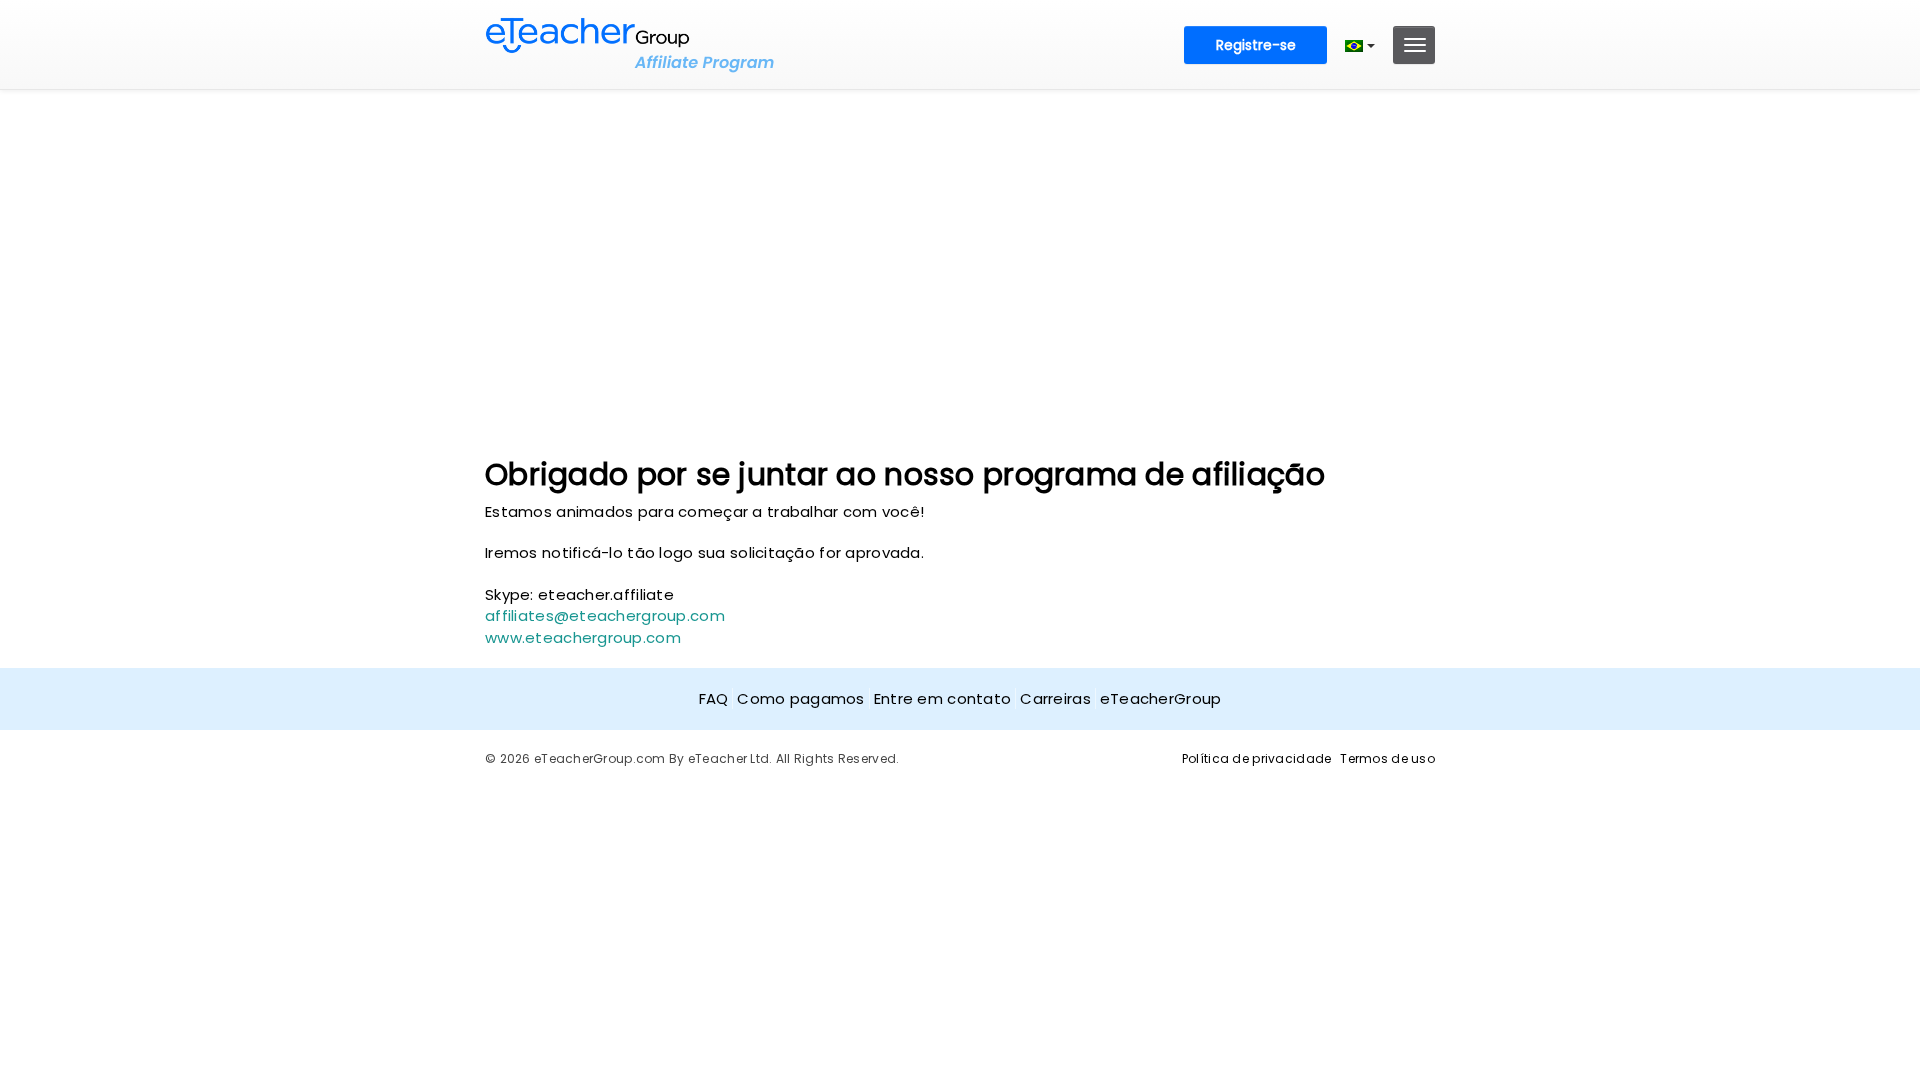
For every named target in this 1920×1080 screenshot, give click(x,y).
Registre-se (1256, 45)
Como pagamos (800, 698)
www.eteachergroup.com (583, 637)
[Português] (1360, 45)
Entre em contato (942, 698)
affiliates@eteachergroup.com (605, 615)
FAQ (714, 698)
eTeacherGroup (1161, 698)
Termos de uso (1387, 758)
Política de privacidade (1256, 758)
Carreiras (1055, 698)
